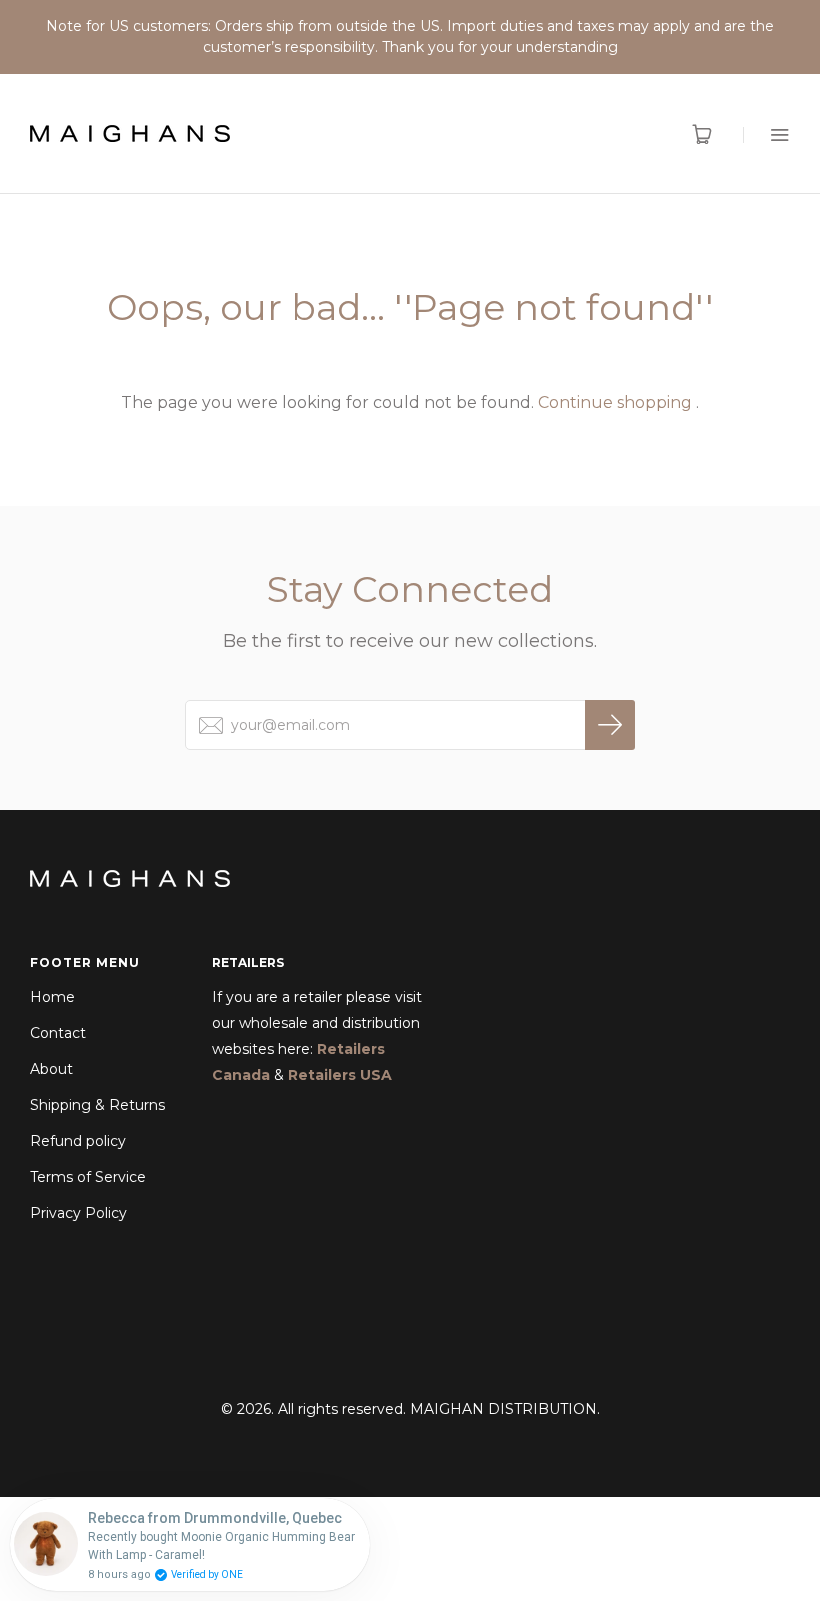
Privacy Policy (78, 1213)
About (51, 1069)
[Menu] (766, 134)
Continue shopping (615, 402)
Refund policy (78, 1141)
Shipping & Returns (97, 1105)
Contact (58, 1033)
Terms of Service (88, 1177)
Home (52, 997)
